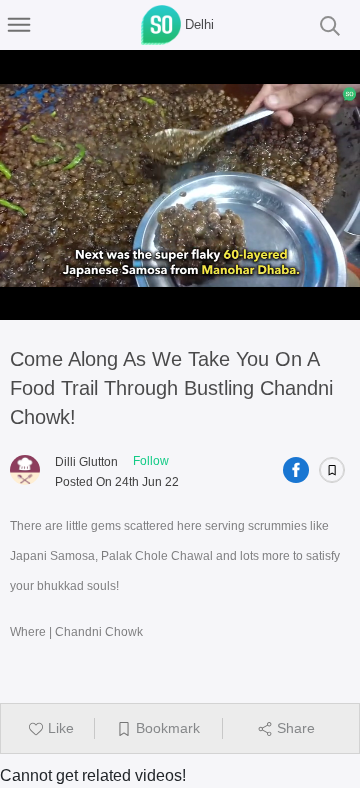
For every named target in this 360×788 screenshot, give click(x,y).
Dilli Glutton (86, 462)
